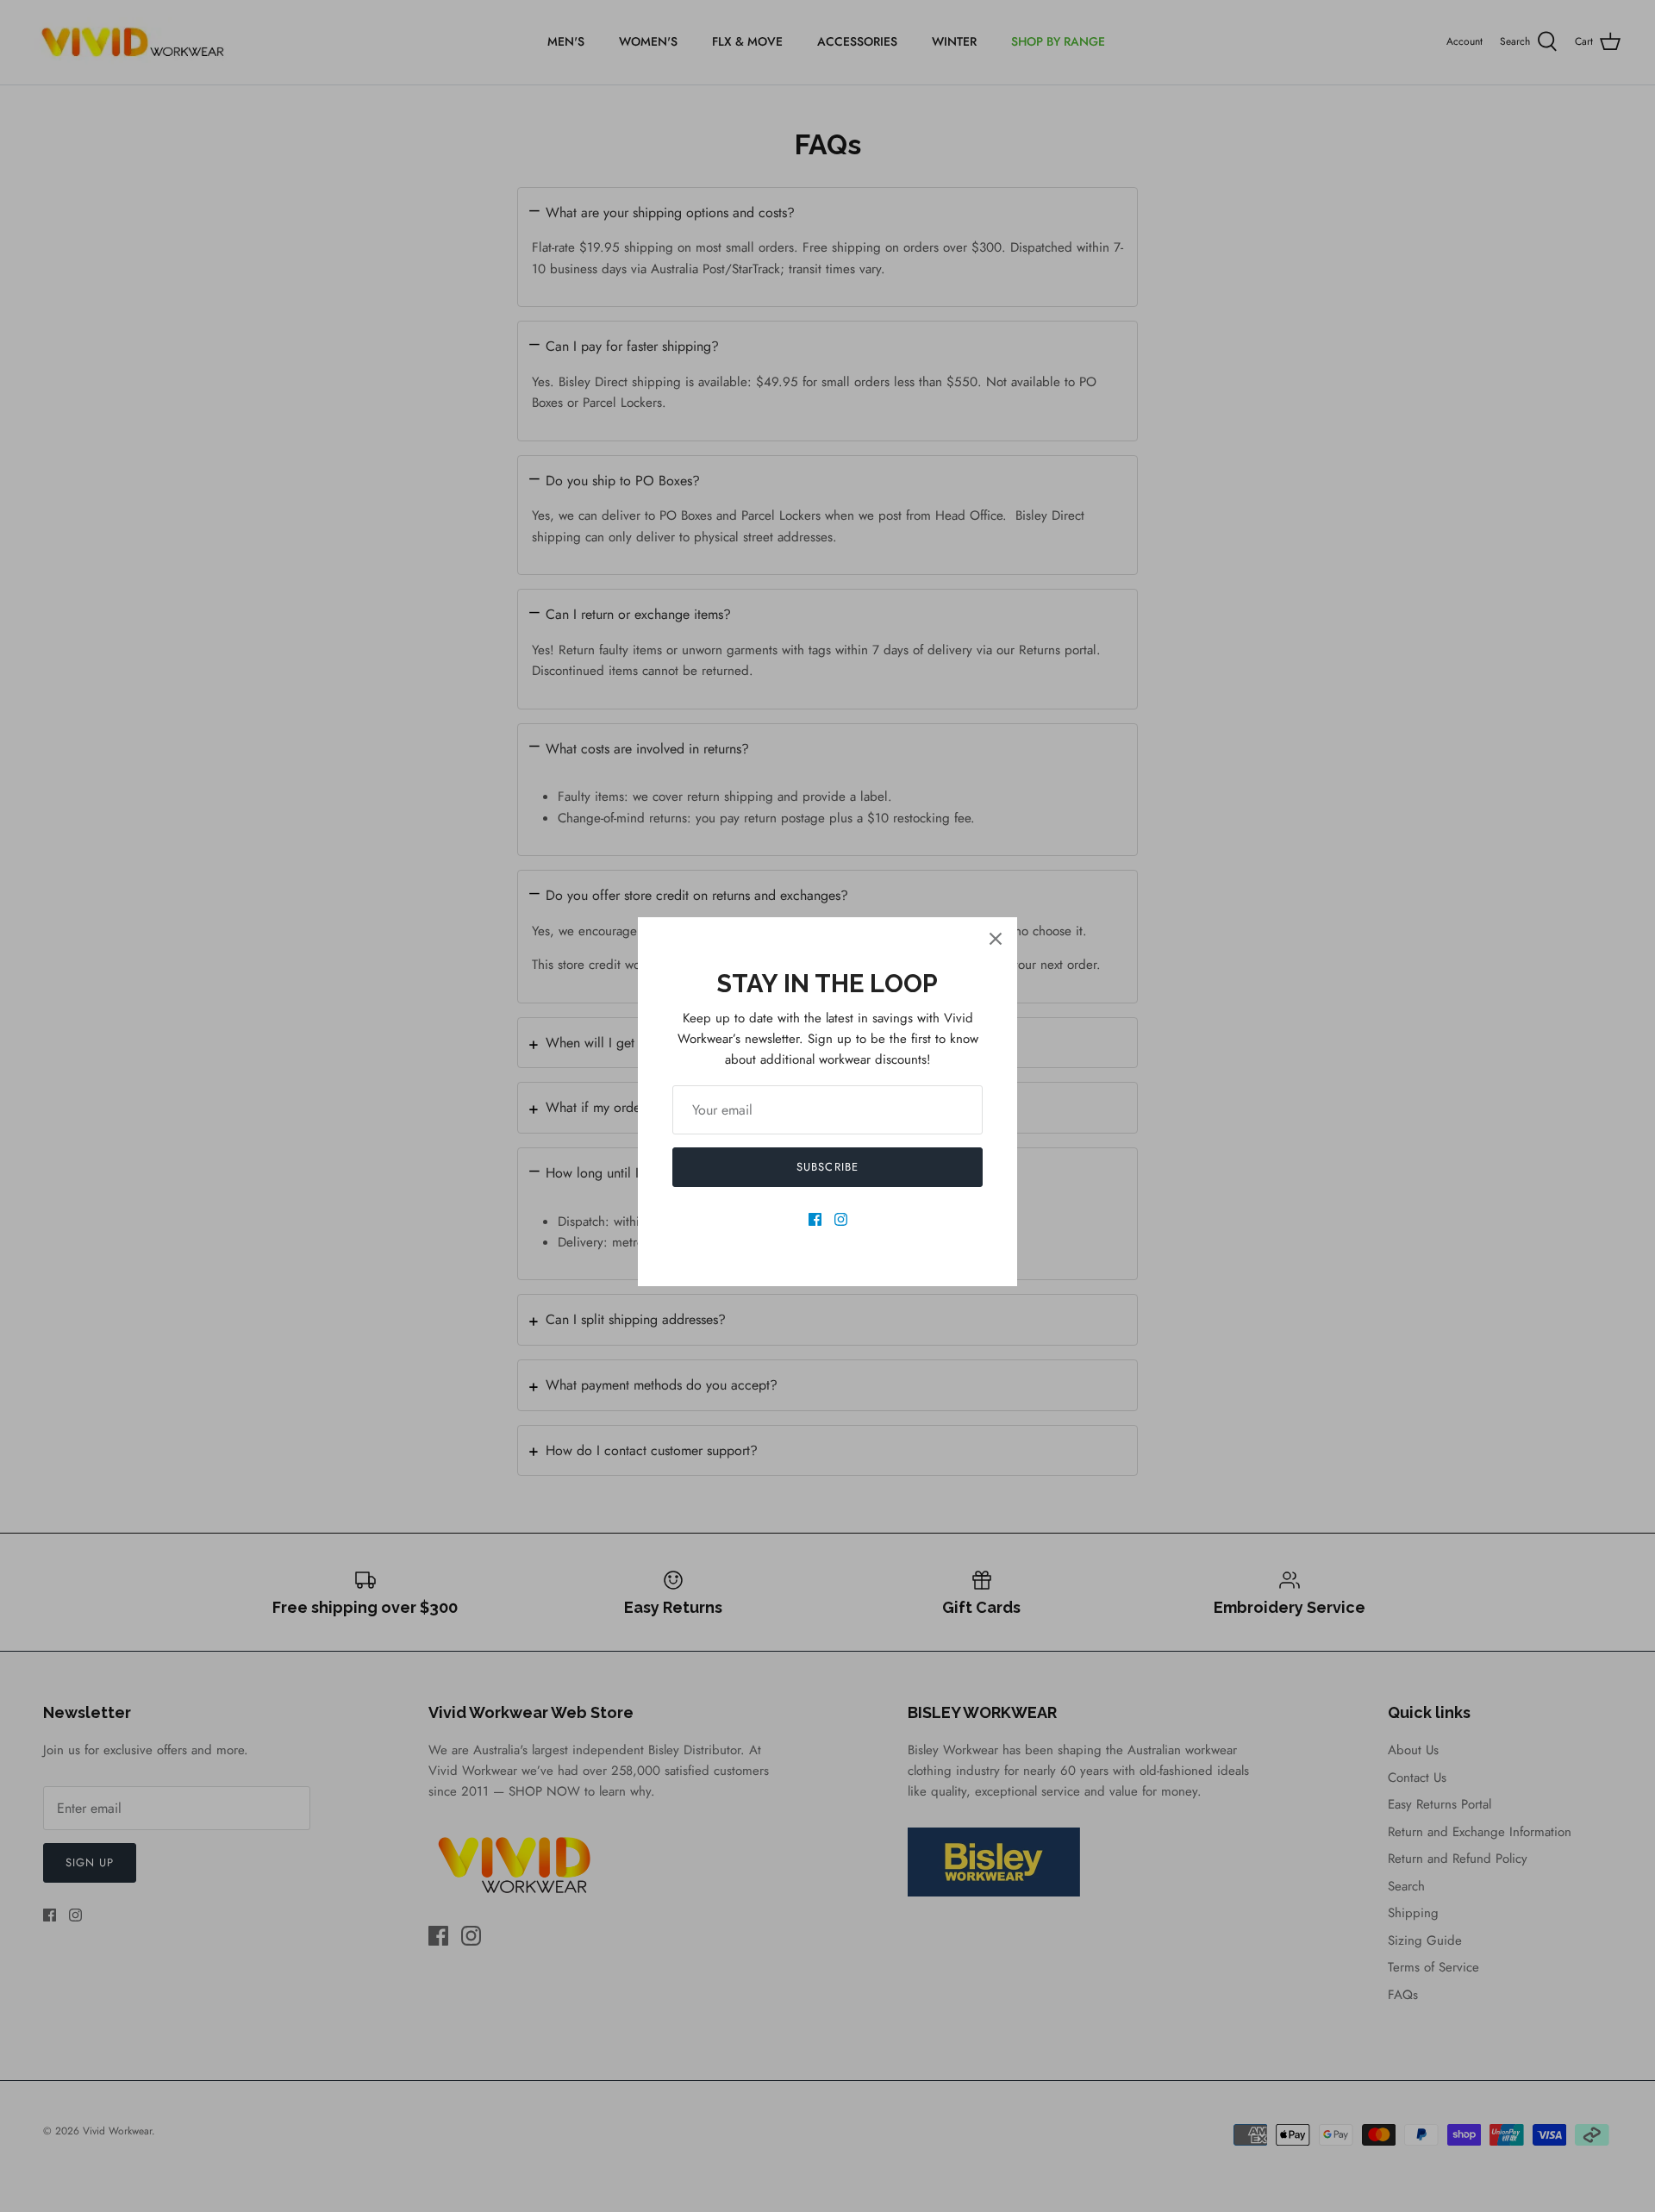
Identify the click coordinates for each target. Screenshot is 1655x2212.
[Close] (996, 939)
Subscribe (827, 1167)
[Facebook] (815, 1219)
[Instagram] (841, 1219)
